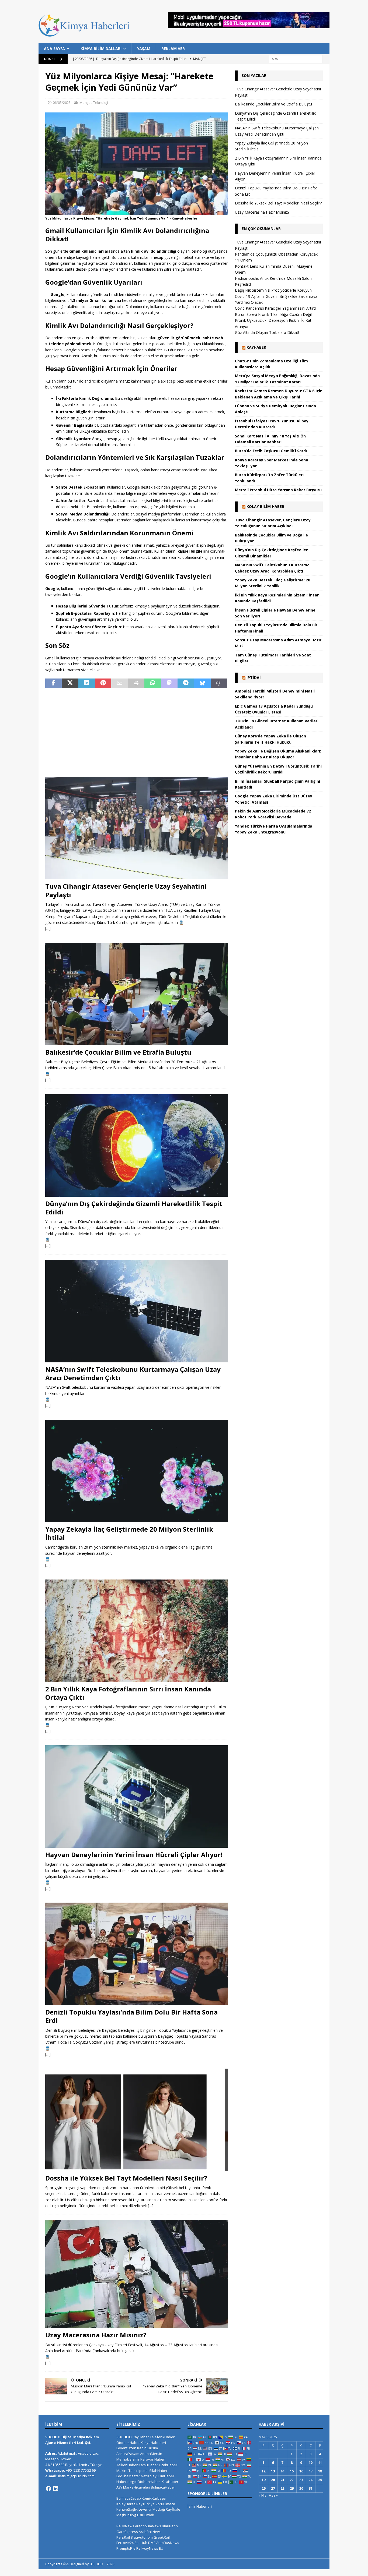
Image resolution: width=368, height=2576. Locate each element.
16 (301, 2471)
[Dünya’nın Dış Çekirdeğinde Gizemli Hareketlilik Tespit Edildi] (137, 1145)
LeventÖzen (126, 2448)
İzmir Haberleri (200, 2506)
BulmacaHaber (163, 2487)
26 (263, 2488)
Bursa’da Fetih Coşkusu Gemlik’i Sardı (271, 451)
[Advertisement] (137, 732)
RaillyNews (125, 2526)
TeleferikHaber (162, 2437)
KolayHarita (126, 2504)
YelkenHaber (127, 2465)
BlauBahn (170, 2526)
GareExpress (127, 2532)
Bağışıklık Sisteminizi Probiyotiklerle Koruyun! (274, 290)
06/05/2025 (62, 103)
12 (263, 2471)
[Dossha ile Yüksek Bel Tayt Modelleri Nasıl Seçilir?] (137, 2120)
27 (273, 2488)
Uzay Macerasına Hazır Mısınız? (96, 2335)
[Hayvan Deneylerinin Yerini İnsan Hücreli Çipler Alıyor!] (137, 1796)
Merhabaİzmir (128, 2459)
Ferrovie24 (125, 2543)
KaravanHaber (152, 2459)
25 (320, 2480)
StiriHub (141, 2543)
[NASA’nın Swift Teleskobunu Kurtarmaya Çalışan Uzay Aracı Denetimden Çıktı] (137, 1311)
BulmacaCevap (129, 2498)
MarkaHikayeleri (137, 2487)
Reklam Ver (173, 49)
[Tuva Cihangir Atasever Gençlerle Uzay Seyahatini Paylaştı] (137, 828)
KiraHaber (170, 2482)
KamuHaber (148, 2465)
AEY (119, 2487)
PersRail (123, 2537)
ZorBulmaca (165, 2504)
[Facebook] (48, 2489)
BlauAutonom (142, 2537)
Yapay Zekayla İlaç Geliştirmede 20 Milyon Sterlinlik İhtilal (129, 1533)
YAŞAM (144, 49)
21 (282, 2480)
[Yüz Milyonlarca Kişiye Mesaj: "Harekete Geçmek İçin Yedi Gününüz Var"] (137, 212)
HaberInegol (126, 2482)
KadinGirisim (147, 2448)
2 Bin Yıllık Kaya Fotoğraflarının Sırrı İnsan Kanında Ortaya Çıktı (128, 1693)
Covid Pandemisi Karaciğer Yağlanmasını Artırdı (276, 308)
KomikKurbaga (154, 2498)
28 (282, 2488)
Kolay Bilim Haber (265, 506)
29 (292, 2488)
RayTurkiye (145, 2504)
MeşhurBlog (126, 2515)
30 (301, 2488)
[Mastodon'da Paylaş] (169, 683)
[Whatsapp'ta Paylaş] (153, 683)
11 (320, 2462)
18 (320, 2471)
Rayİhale (173, 2509)
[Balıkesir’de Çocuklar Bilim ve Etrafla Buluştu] (137, 994)
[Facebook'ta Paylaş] (53, 683)
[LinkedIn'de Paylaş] (87, 683)
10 (311, 2462)
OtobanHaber (149, 2482)
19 (263, 2480)
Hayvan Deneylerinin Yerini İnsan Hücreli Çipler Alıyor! (134, 1855)
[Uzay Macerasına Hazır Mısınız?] (137, 2274)
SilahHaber (158, 2471)
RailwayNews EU (150, 2548)
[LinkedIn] (56, 2489)
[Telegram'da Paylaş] (186, 683)
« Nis (263, 2495)
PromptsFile (126, 2548)
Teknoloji (101, 103)
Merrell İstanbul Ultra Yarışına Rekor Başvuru (278, 490)
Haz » (273, 2495)
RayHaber (256, 347)
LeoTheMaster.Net (131, 2476)
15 (292, 2471)
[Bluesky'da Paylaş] (202, 683)
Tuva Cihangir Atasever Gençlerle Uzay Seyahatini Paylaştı (126, 890)
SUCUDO (124, 2437)
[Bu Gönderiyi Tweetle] (70, 683)
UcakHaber (168, 2465)
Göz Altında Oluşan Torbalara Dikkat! (267, 332)
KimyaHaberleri (153, 2443)
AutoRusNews (168, 2543)
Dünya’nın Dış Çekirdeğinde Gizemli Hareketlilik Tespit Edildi (134, 1208)
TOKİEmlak (145, 2515)
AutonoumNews (148, 2526)
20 (273, 2480)
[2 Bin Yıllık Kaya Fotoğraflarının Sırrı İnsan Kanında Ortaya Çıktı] (137, 1631)
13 (273, 2471)
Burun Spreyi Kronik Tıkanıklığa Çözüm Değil (273, 314)
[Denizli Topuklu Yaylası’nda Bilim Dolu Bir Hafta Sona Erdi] (137, 1954)
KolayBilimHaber (161, 2476)
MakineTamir (127, 2471)
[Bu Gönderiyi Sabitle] (103, 683)
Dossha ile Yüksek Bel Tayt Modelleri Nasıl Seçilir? (126, 2178)
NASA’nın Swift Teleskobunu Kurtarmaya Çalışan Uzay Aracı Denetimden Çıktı (133, 1373)
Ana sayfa (54, 49)
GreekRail (162, 2537)
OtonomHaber (128, 2443)
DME (152, 2543)
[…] (48, 928)
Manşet (86, 103)
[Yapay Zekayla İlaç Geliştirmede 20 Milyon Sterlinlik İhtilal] (137, 1471)
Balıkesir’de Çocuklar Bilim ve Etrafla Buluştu (118, 1052)
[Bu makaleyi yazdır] (136, 683)
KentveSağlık (127, 2509)
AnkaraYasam (128, 2454)
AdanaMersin (151, 2454)
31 (311, 2488)
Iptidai (254, 678)
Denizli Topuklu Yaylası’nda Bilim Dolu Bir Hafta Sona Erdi (131, 2016)
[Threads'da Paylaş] (219, 683)
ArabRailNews (150, 2532)
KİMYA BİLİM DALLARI (101, 49)
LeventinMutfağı (152, 2509)
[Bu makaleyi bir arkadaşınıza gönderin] (119, 683)
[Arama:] (296, 59)
